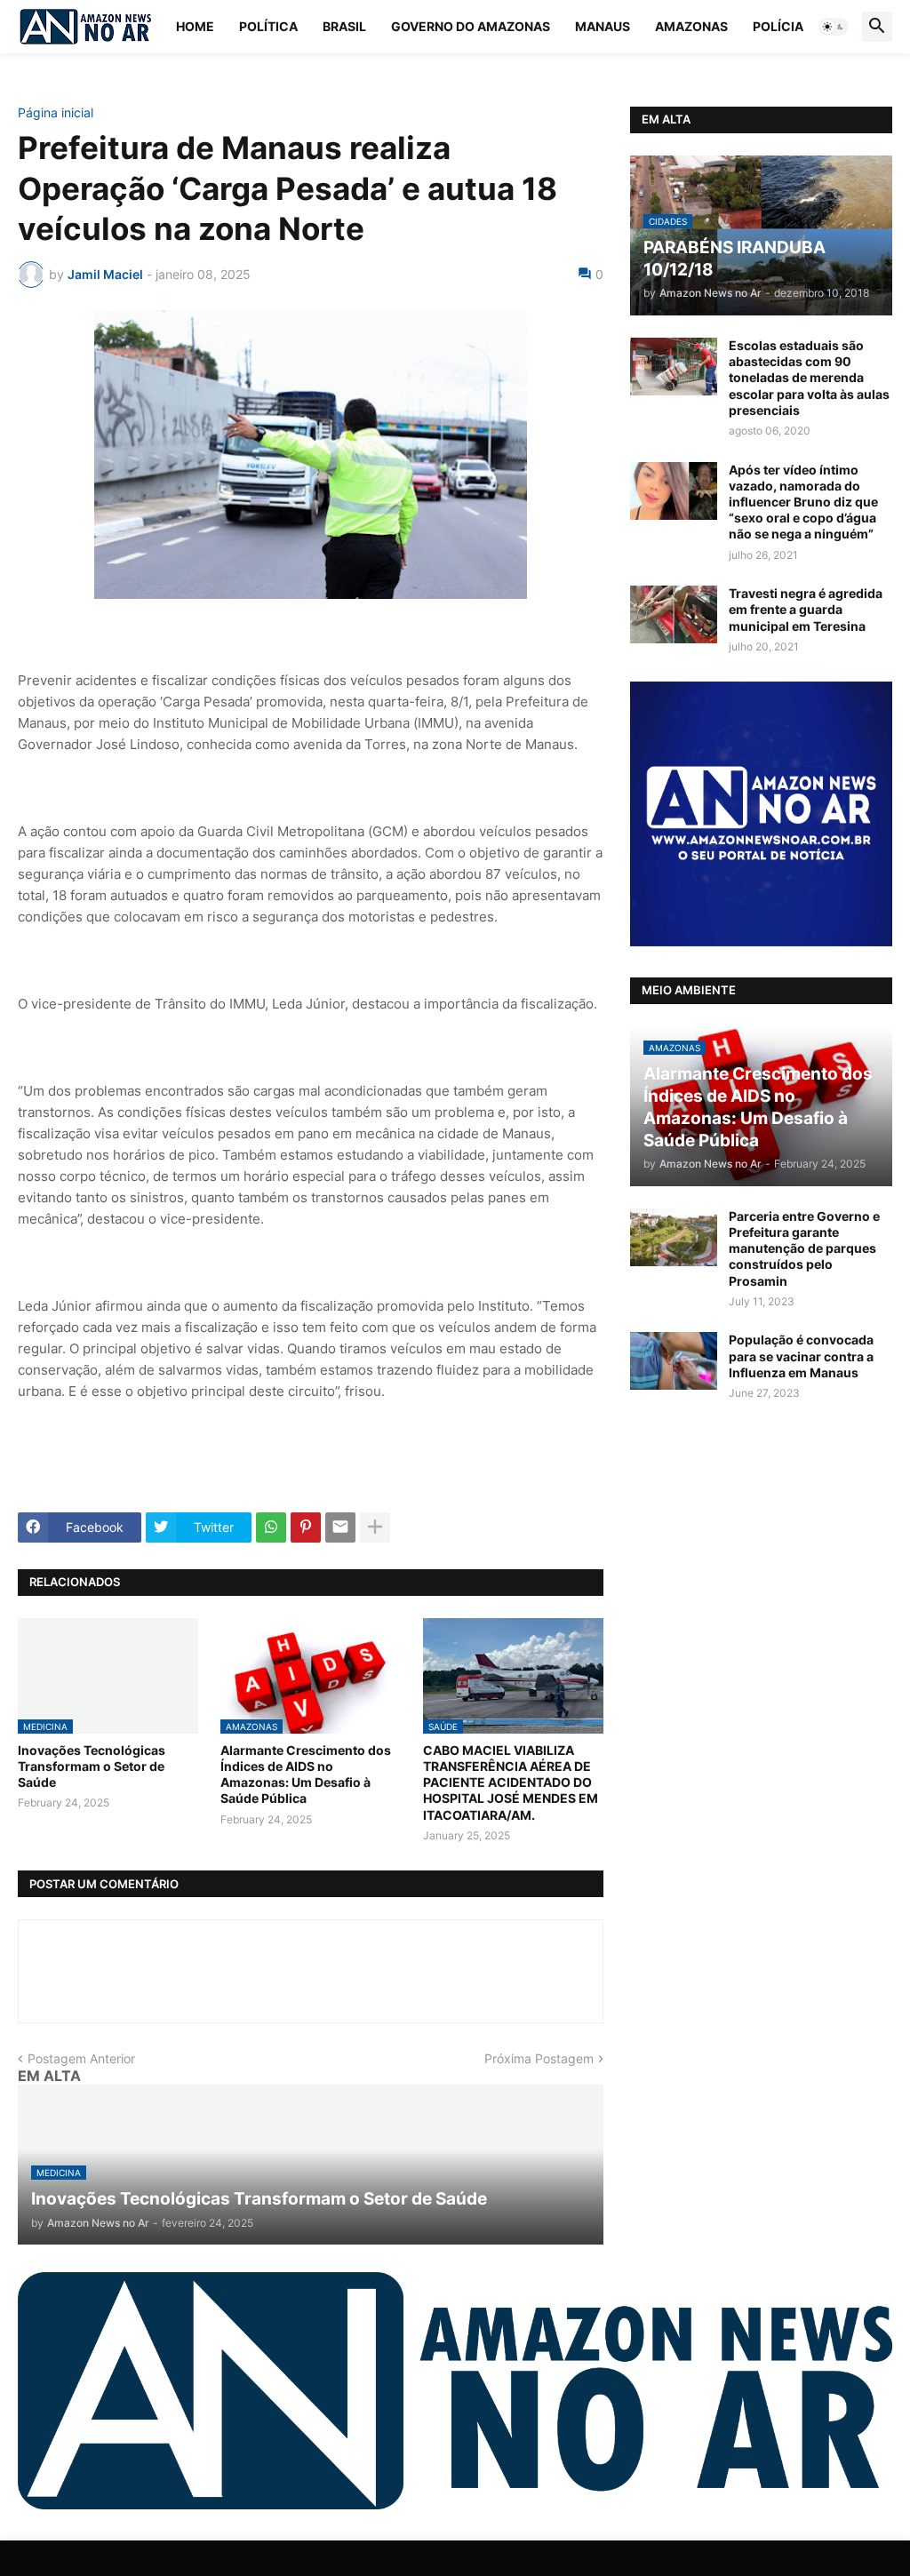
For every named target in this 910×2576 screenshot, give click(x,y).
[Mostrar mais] (375, 1527)
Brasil (344, 26)
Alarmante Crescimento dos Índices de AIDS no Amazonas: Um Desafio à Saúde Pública (306, 1774)
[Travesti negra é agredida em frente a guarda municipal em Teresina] (674, 614)
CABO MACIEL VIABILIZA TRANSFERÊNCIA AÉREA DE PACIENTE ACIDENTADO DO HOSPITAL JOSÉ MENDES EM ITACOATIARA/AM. (511, 1782)
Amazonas (691, 26)
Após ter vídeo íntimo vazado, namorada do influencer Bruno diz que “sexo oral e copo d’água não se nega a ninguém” (803, 502)
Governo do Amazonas (471, 26)
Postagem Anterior (81, 2058)
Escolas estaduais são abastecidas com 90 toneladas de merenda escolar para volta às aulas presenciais (809, 378)
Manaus (603, 26)
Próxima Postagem (539, 2058)
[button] (834, 27)
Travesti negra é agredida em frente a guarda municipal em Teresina (806, 609)
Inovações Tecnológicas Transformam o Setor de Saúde (92, 1766)
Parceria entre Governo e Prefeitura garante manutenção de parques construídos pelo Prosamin (804, 1248)
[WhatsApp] (271, 1527)
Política (268, 26)
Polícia (778, 26)
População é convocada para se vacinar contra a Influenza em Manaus (801, 1356)
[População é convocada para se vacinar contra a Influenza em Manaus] (674, 1361)
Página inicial (56, 113)
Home (195, 26)
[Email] (340, 1527)
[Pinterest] (306, 1527)
